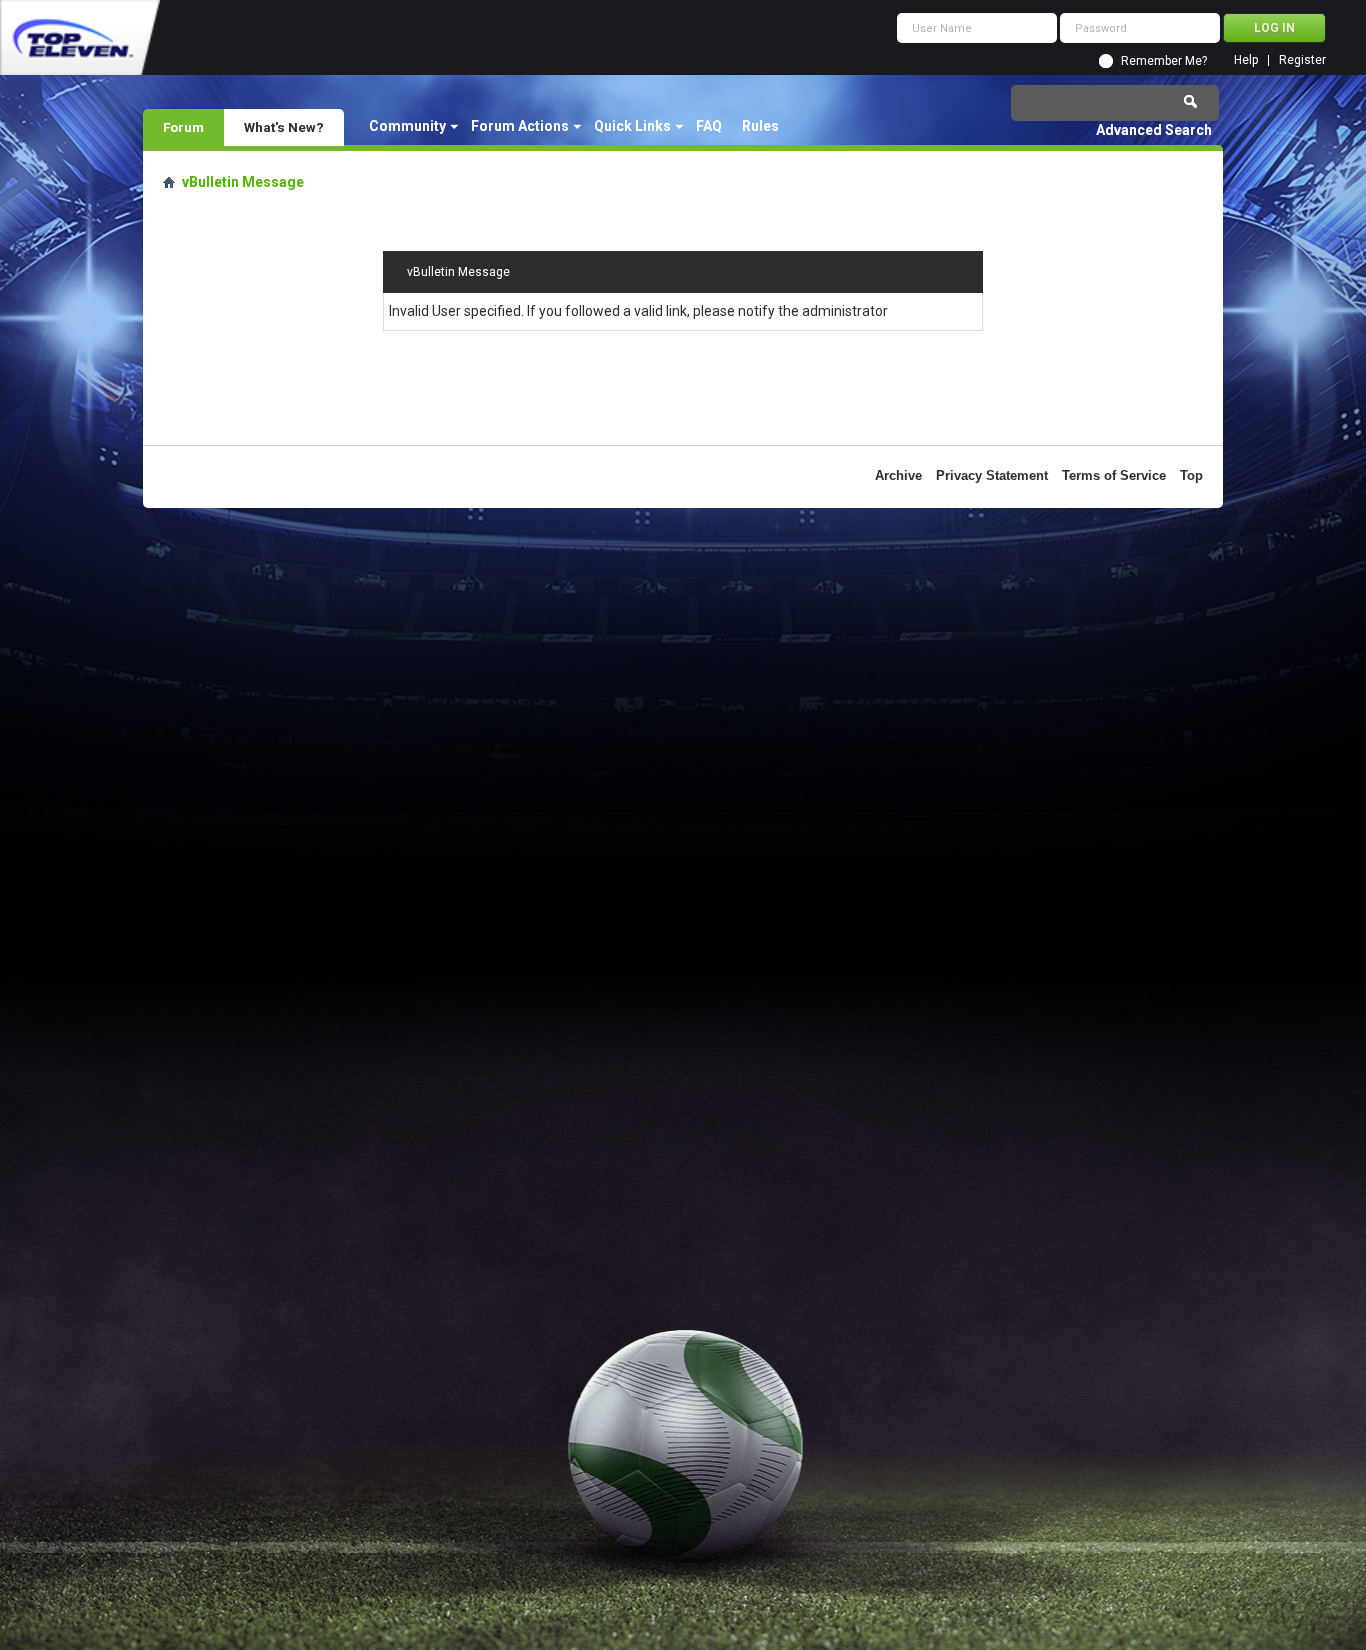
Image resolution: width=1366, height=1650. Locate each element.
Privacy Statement (992, 475)
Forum (183, 127)
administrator (845, 311)
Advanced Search (1154, 130)
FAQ (709, 126)
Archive (898, 475)
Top (1191, 475)
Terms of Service (1114, 475)
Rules (760, 126)
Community (407, 126)
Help (1246, 60)
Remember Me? (1164, 61)
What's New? (284, 127)
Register (1302, 60)
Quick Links (632, 126)
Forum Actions (520, 126)
